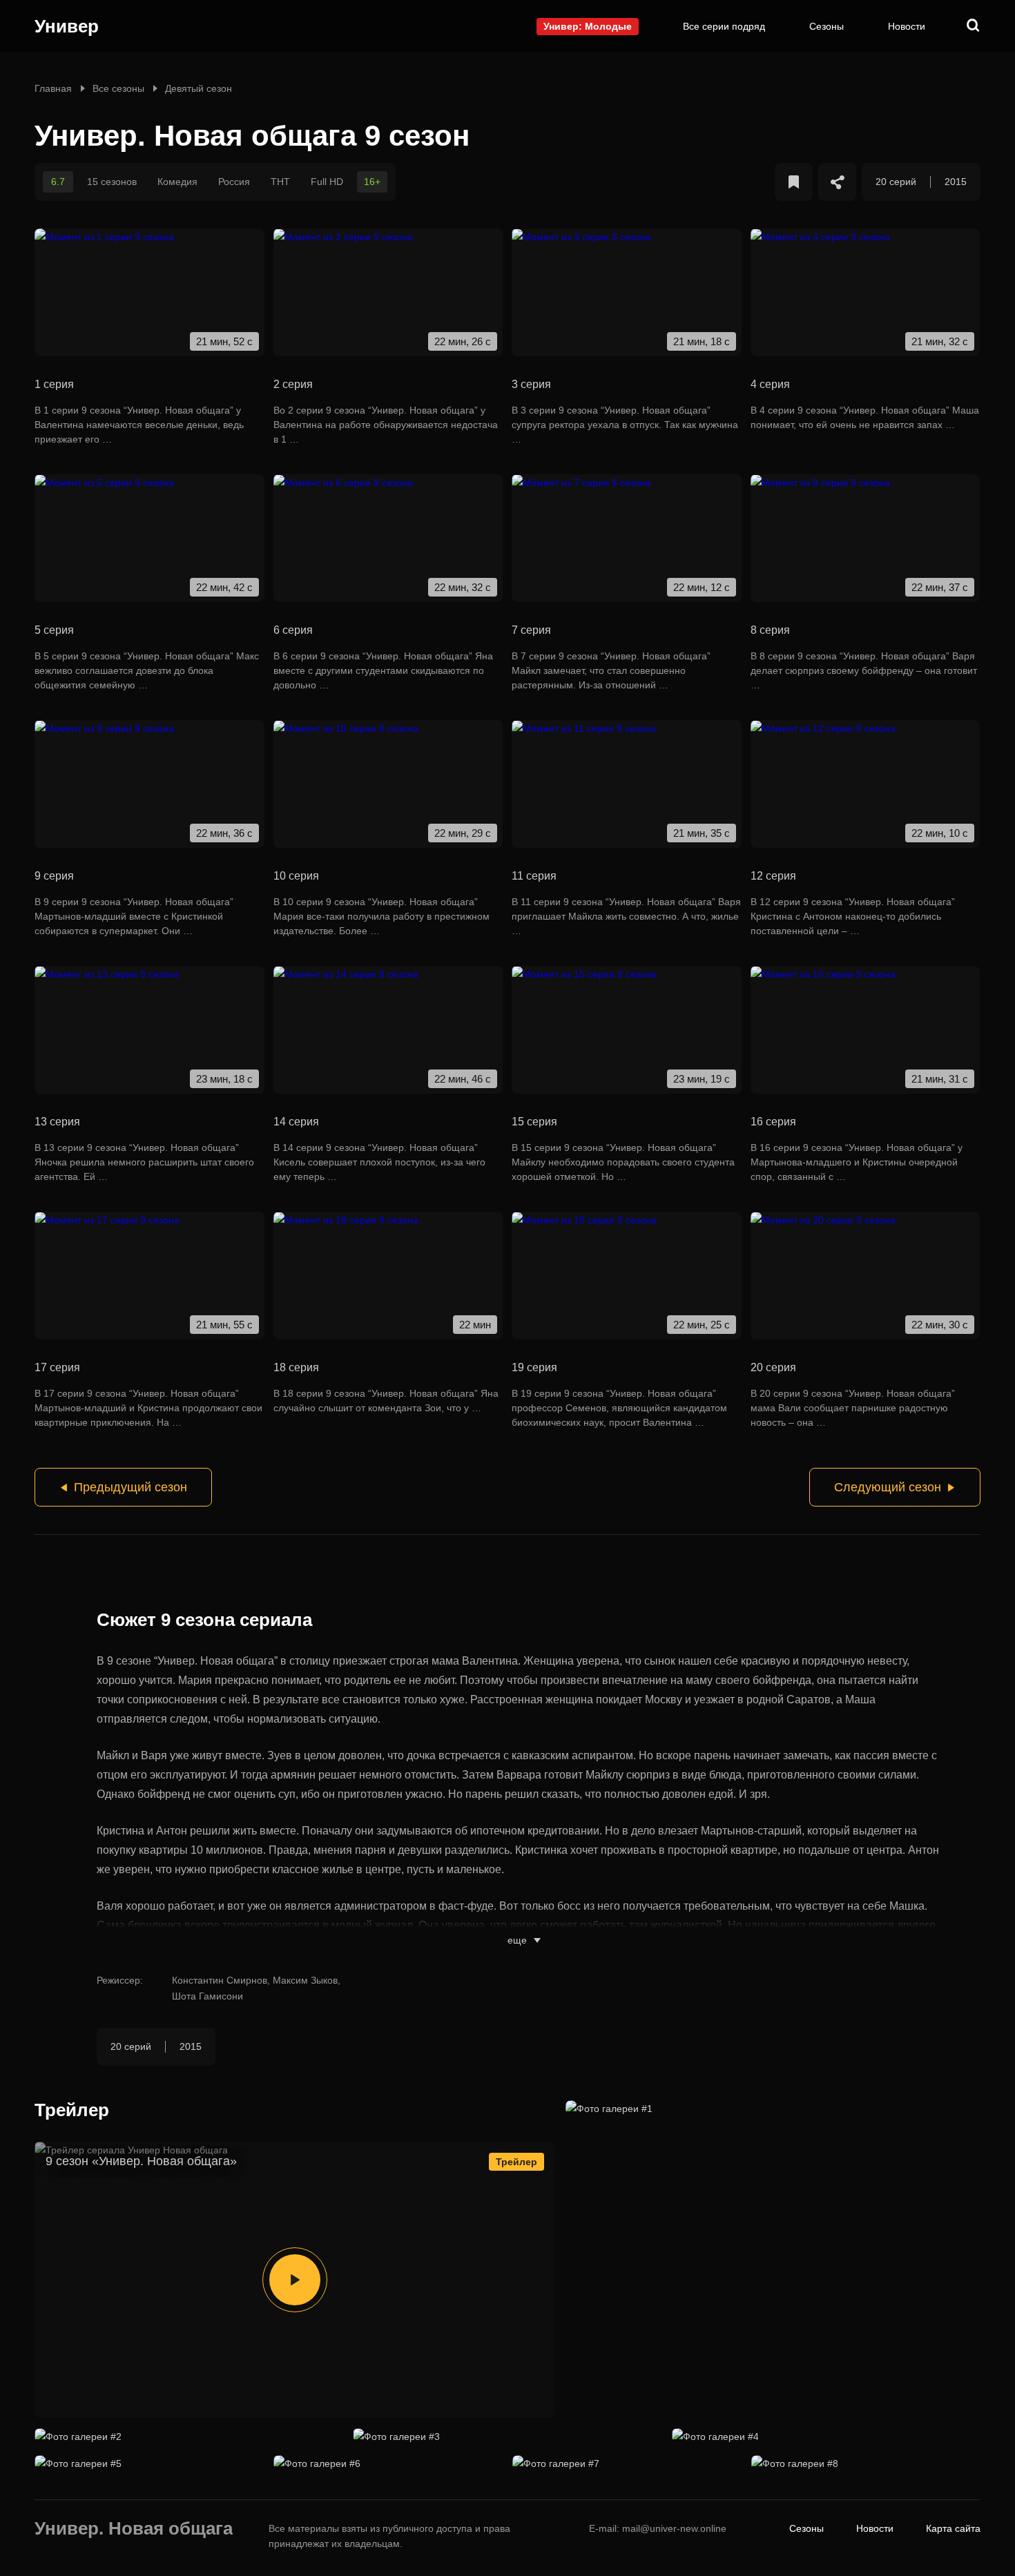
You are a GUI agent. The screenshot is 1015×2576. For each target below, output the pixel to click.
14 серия (296, 1122)
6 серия (293, 630)
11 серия (534, 876)
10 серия (296, 876)
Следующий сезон (888, 1487)
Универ (67, 26)
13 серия (57, 1122)
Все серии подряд (724, 26)
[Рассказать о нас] (837, 182)
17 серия (57, 1367)
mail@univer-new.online (674, 2528)
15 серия (534, 1122)
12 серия (773, 876)
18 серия (296, 1367)
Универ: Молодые (588, 26)
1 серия (54, 384)
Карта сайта (953, 2528)
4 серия (770, 384)
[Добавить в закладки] (794, 182)
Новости (907, 26)
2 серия (293, 384)
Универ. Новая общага (134, 2530)
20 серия (773, 1367)
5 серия (54, 630)
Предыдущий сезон (130, 1487)
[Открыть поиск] (974, 26)
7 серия (531, 630)
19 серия (534, 1367)
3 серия (531, 384)
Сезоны (826, 26)
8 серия (770, 630)
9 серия (54, 876)
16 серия (773, 1122)
